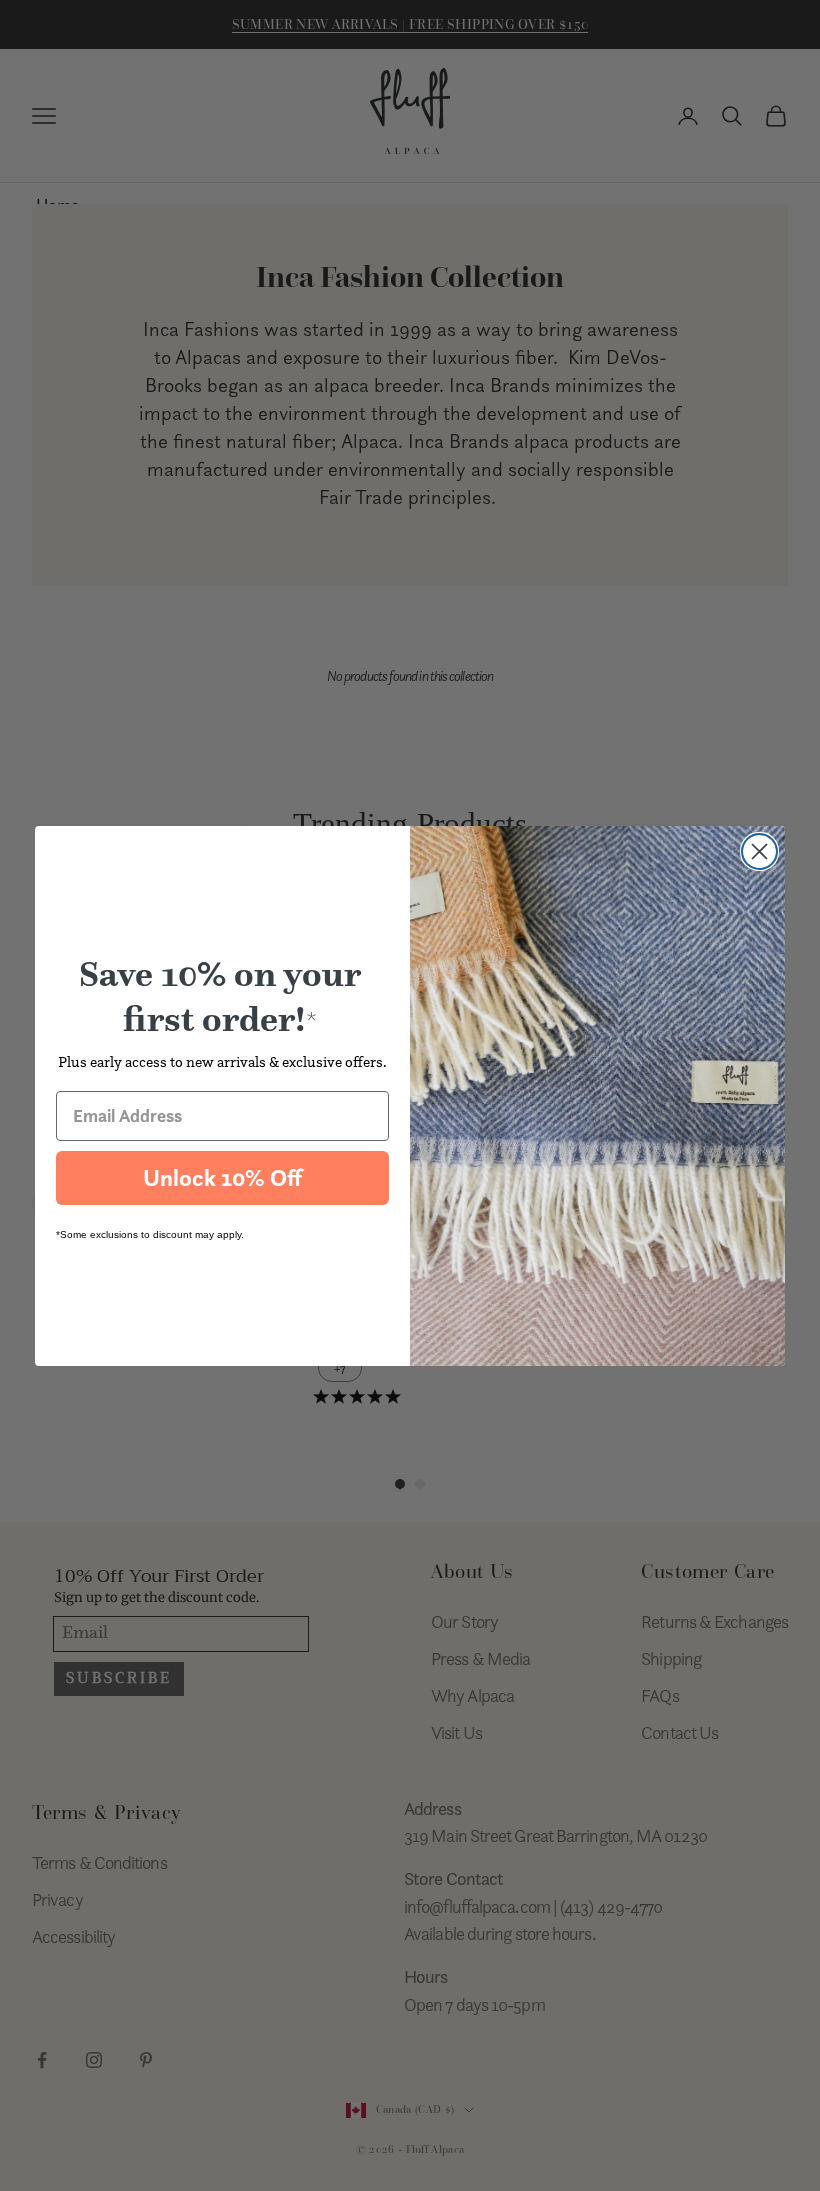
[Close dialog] (759, 851)
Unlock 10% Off (222, 1178)
